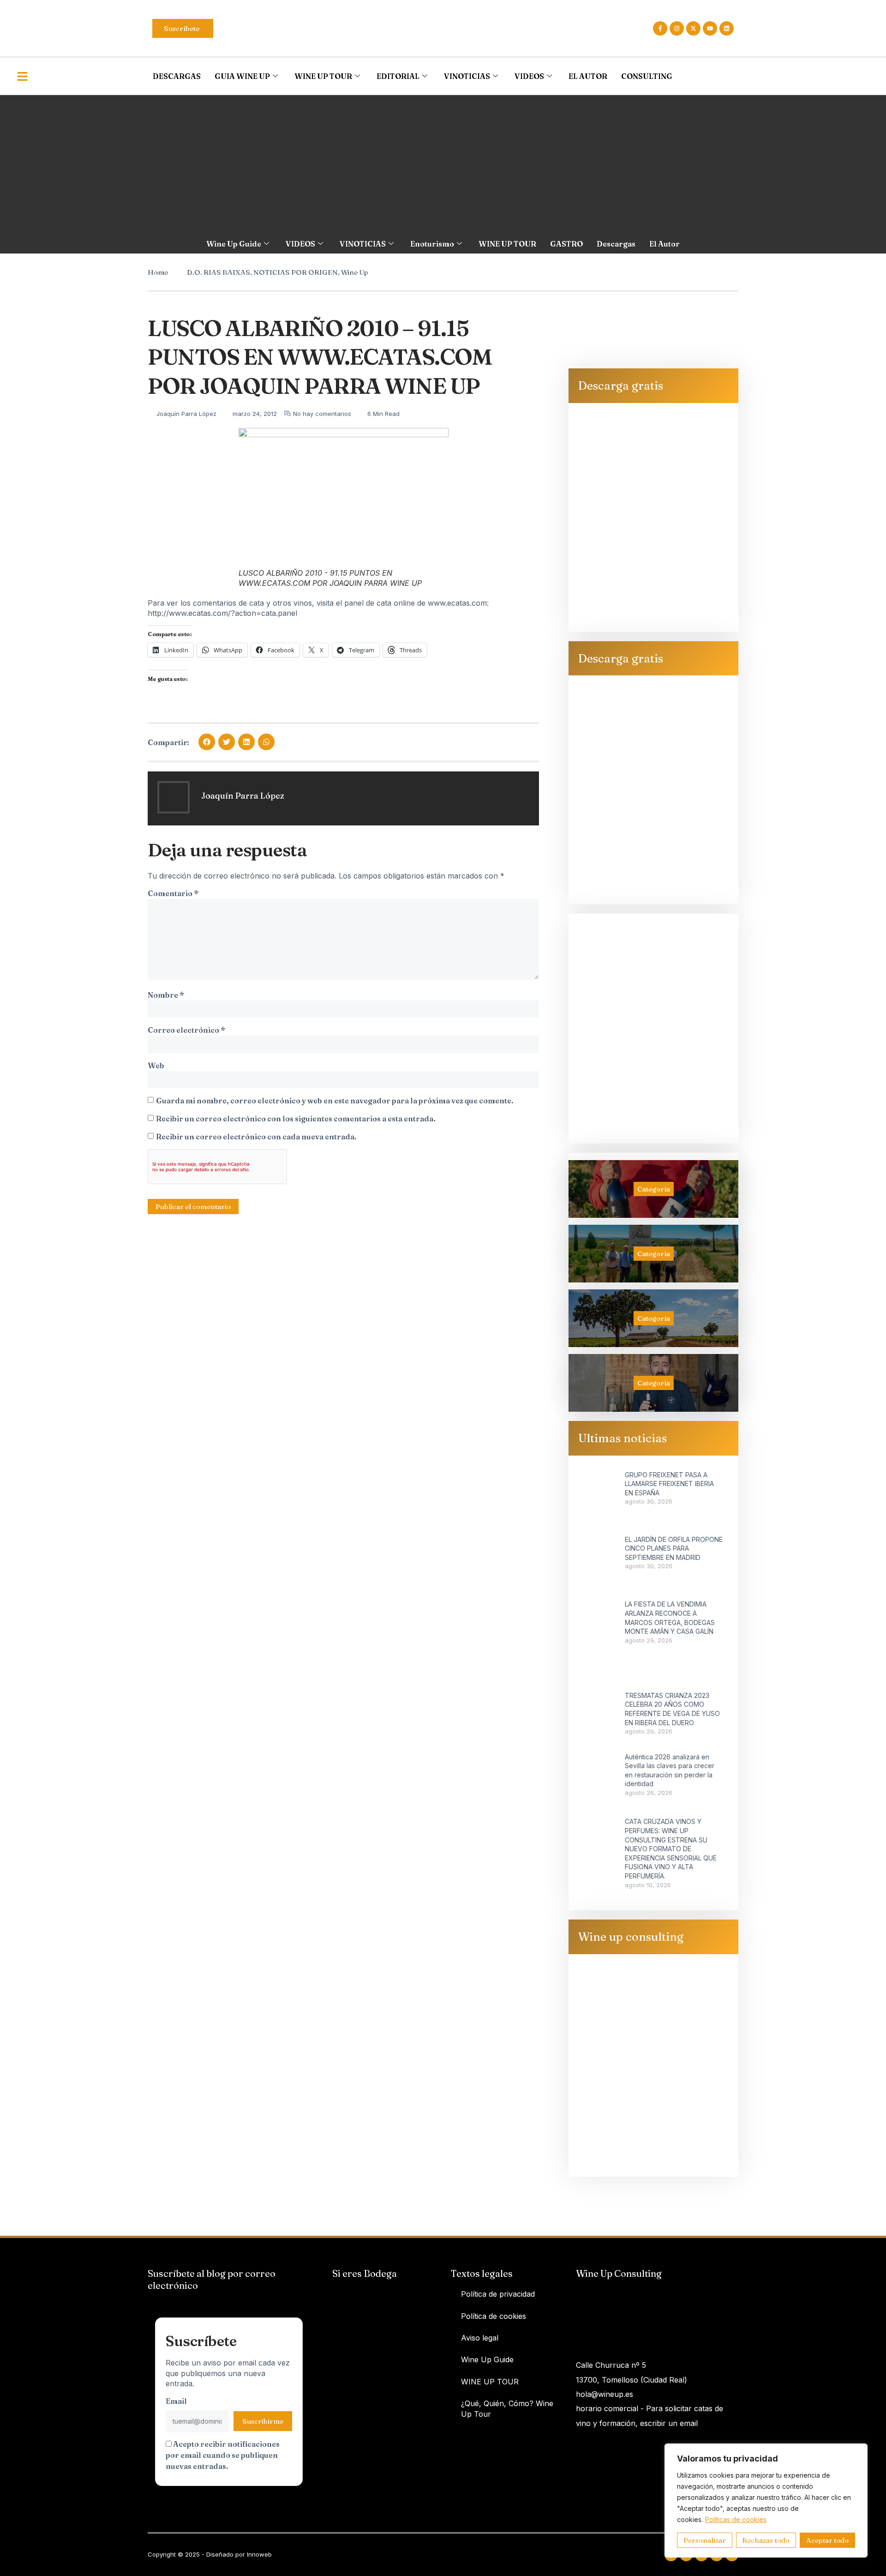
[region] (766, 2501)
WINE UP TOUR (323, 76)
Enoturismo (432, 244)
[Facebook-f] (660, 28)
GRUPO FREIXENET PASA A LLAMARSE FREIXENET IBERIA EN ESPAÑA (669, 1484)
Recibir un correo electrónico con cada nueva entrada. (256, 1137)
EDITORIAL (398, 76)
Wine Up (355, 272)
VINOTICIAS (467, 76)
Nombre (166, 995)
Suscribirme (263, 2421)
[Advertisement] (443, 164)
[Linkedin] (727, 28)
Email (176, 2401)
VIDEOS (529, 76)
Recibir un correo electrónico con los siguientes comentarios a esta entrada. (296, 1119)
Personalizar (705, 2540)
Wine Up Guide (234, 244)
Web (156, 1065)
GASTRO (566, 244)
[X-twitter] (693, 28)
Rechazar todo (766, 2540)
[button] (207, 742)
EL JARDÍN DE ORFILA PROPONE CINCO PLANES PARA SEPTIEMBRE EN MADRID (674, 1548)
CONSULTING (647, 76)
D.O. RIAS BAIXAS (219, 272)
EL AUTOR (588, 76)
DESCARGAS (177, 76)
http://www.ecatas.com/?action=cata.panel (222, 613)
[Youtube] (710, 28)
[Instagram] (677, 28)
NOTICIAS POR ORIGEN (296, 272)
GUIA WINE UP (242, 76)
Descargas (616, 244)
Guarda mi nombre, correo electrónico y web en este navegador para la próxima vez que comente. (335, 1101)
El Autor (664, 244)
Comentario (173, 893)
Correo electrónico (186, 1030)
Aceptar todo (827, 2540)
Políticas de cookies (736, 2519)
